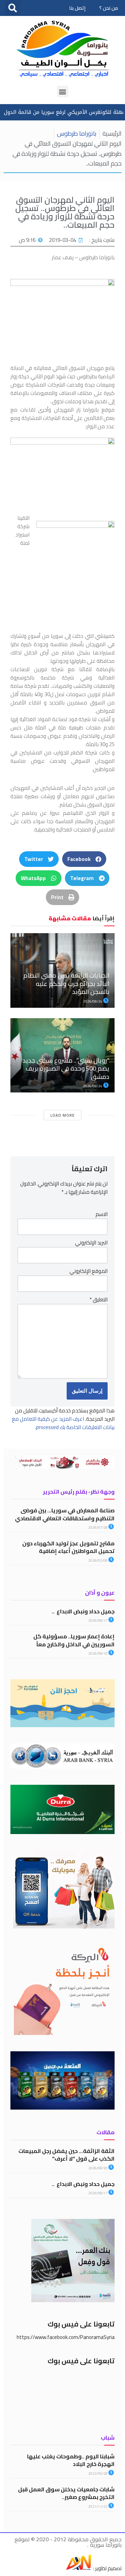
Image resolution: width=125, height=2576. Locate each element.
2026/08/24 (93, 1001)
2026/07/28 (98, 1527)
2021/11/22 (98, 2506)
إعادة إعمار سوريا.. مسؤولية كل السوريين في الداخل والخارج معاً (74, 1640)
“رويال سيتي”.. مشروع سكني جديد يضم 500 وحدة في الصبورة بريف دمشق (66, 1069)
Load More (62, 1115)
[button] (13, 8)
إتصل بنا (77, 8)
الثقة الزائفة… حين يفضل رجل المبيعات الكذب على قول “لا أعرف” (66, 2155)
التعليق (99, 1300)
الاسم (102, 1214)
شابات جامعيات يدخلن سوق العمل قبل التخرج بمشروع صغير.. (66, 2493)
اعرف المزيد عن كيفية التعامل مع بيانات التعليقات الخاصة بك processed (63, 1423)
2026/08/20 (98, 2168)
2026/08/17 (98, 1620)
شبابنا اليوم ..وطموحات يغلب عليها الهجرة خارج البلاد (71, 2460)
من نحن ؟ (109, 8)
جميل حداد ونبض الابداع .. (83, 1611)
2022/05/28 (98, 2473)
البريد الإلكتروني (91, 1243)
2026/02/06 (98, 1560)
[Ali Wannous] (78, 2568)
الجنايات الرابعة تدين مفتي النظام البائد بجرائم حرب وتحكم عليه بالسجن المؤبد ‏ (66, 983)
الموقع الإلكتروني (89, 1271)
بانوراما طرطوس (77, 133)
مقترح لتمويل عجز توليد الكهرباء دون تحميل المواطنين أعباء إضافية (68, 1547)
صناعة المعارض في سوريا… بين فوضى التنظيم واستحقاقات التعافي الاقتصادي (65, 1514)
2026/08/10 (98, 1653)
